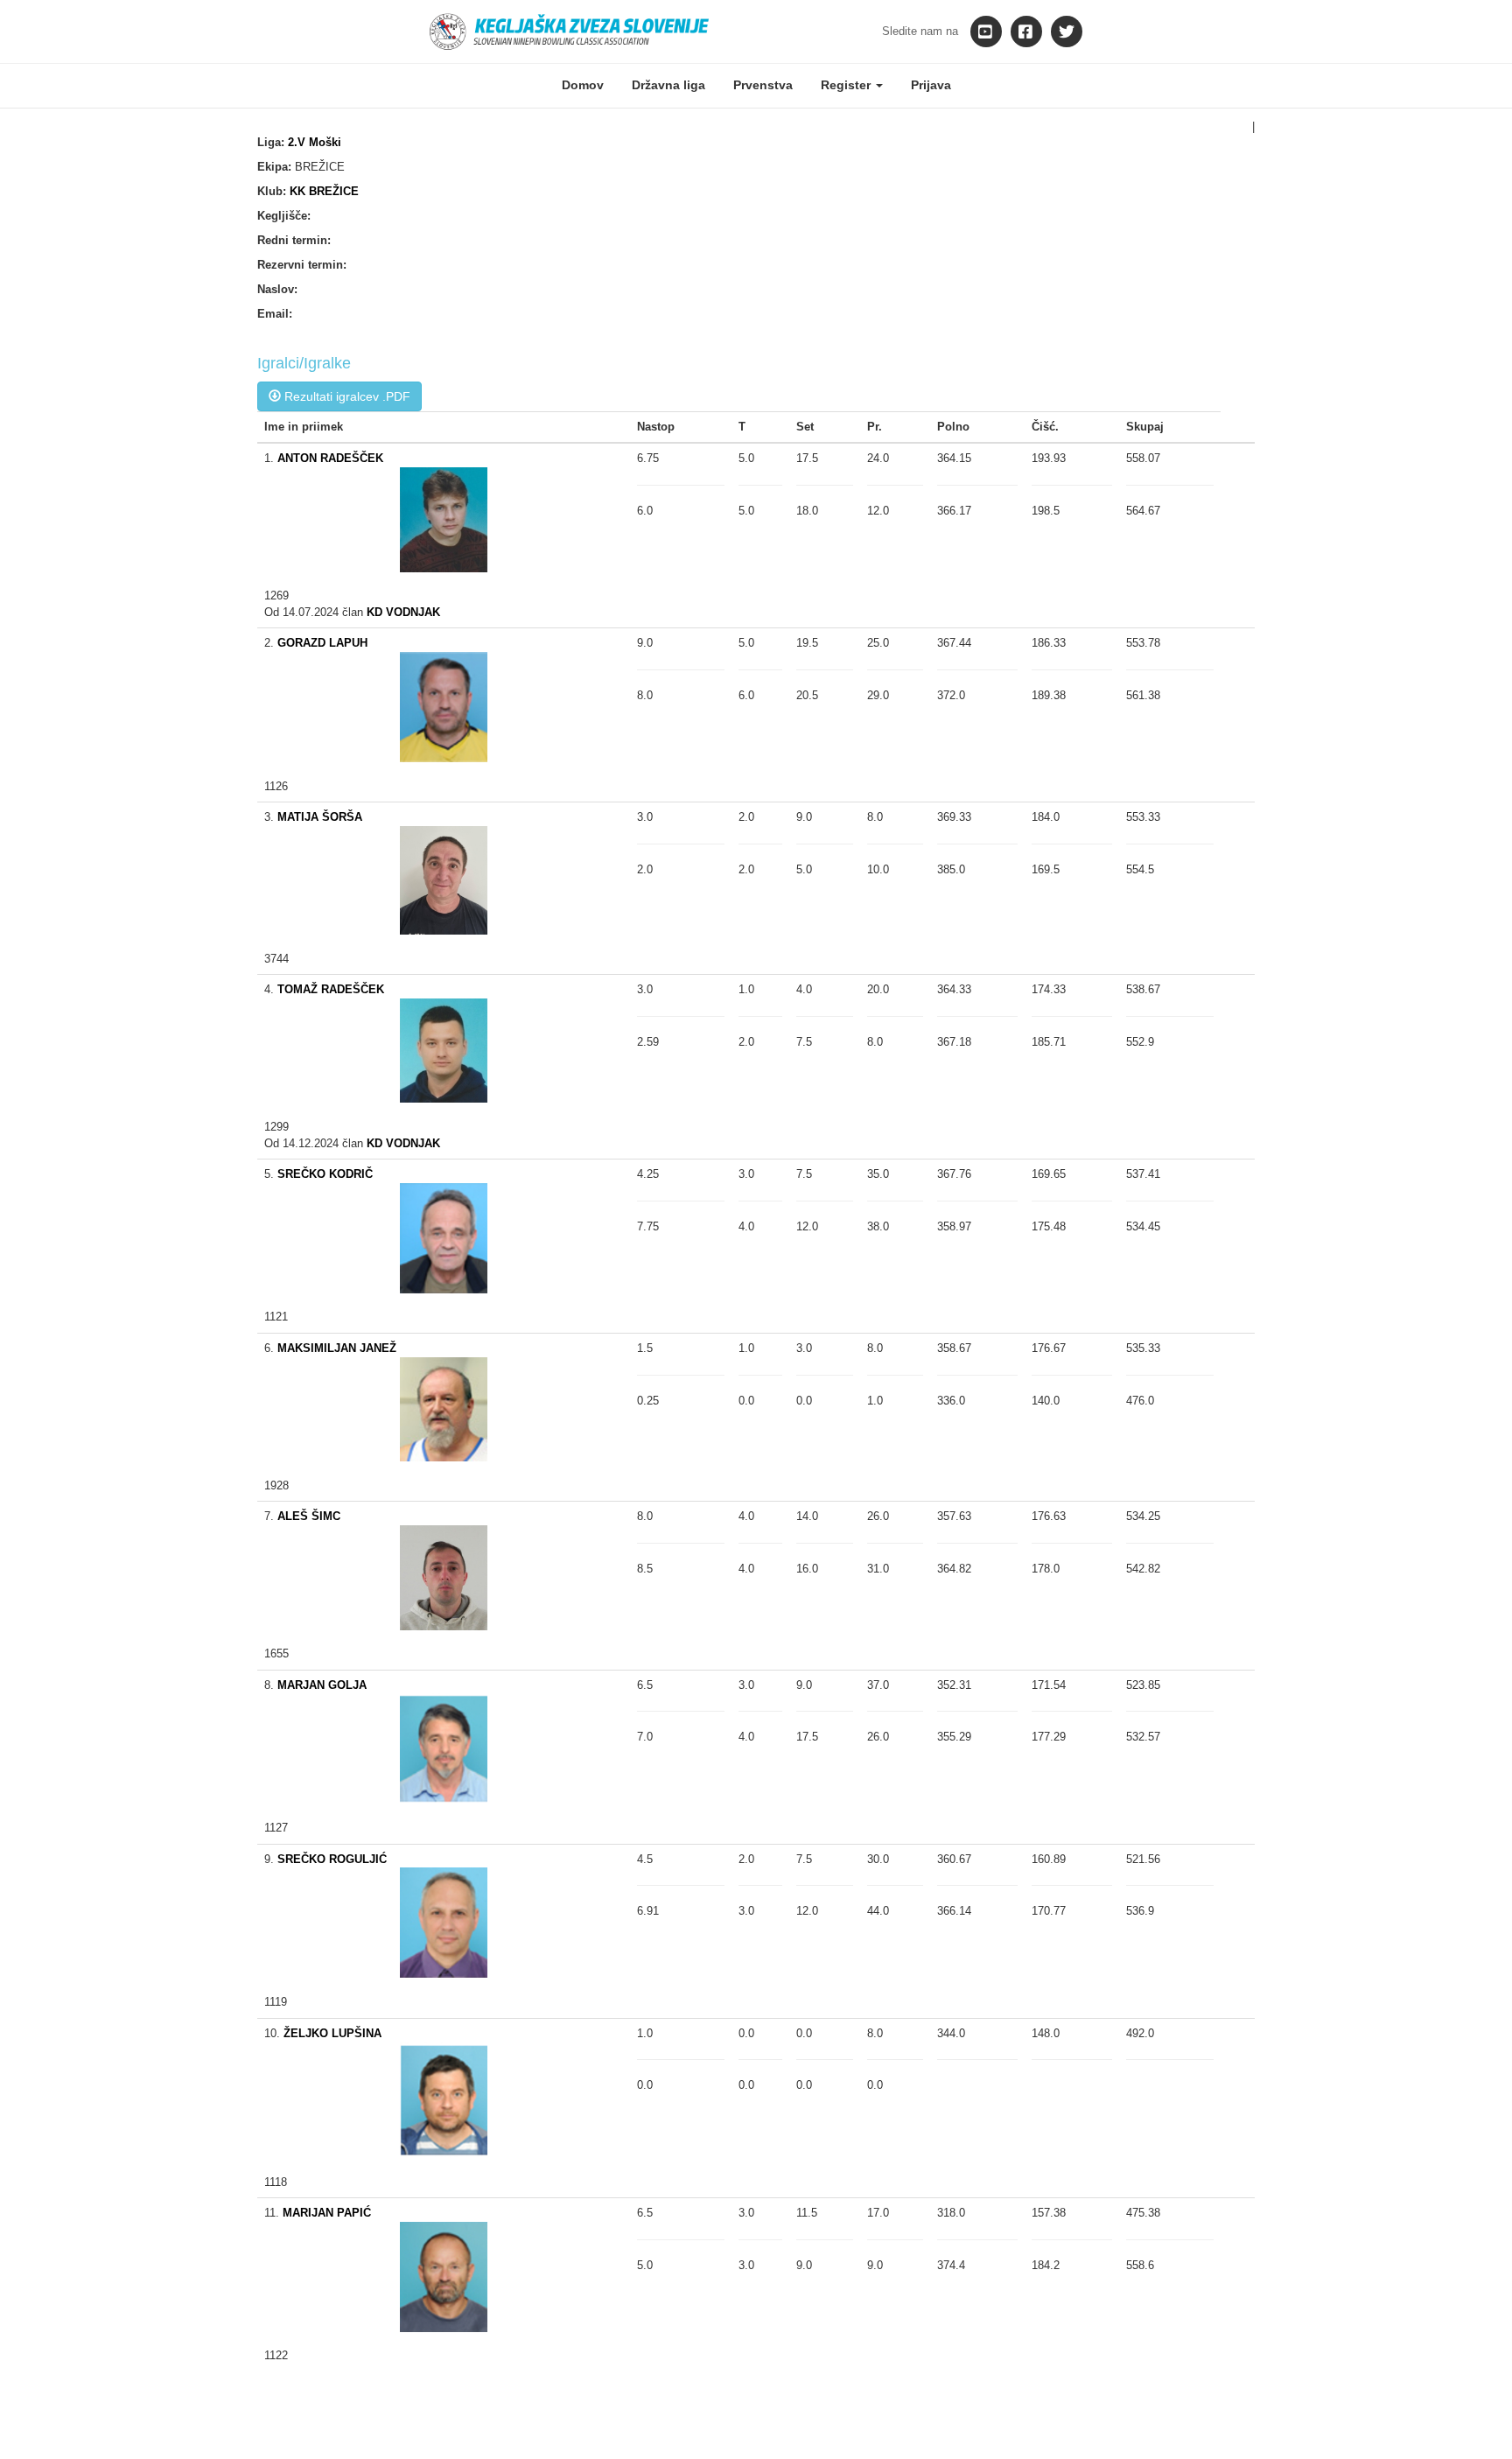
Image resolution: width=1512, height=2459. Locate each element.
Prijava (931, 85)
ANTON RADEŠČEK (330, 458)
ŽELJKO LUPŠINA (332, 2033)
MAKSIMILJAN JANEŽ (337, 1348)
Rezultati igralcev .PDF (346, 396)
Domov (583, 85)
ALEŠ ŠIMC (309, 1516)
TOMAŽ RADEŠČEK (331, 989)
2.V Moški (315, 142)
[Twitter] (1067, 32)
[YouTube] (986, 32)
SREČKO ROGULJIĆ (332, 1859)
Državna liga (668, 85)
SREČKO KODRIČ (325, 1174)
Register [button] (847, 85)
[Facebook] (1026, 32)
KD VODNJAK (403, 612)
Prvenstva (763, 85)
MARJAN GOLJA (322, 1685)
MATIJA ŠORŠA (320, 817)
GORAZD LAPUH (322, 643)
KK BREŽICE (324, 191)
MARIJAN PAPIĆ (327, 2213)
